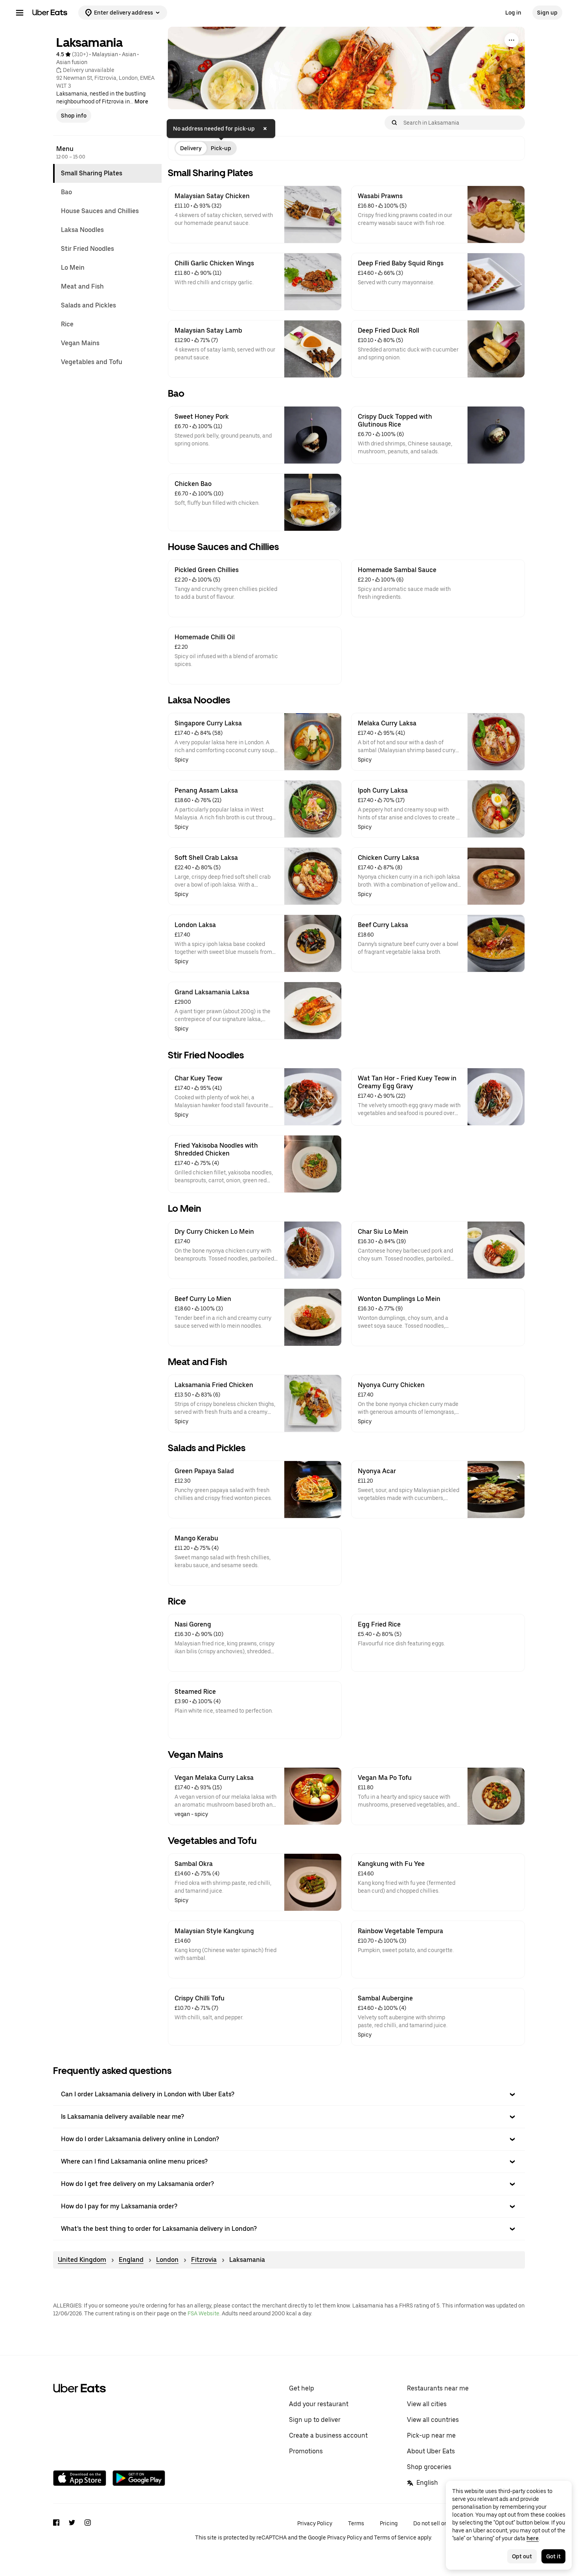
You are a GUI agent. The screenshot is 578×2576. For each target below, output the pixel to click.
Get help (302, 2388)
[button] (289, 2094)
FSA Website (203, 2313)
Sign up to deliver (315, 2420)
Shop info (74, 116)
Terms (356, 2523)
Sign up (547, 13)
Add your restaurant (319, 2404)
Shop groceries (429, 2467)
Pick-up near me (431, 2435)
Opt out (522, 2556)
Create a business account (328, 2435)
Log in (513, 13)
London (167, 2260)
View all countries (433, 2420)
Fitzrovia (204, 2260)
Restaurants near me (438, 2388)
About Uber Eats (431, 2451)
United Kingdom (82, 2260)
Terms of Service (395, 2537)
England (131, 2260)
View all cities (427, 2404)
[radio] (191, 148)
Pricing (389, 2523)
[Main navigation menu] (20, 13)
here (533, 2538)
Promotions (306, 2451)
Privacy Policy (315, 2523)
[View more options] (512, 40)
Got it (553, 2556)
